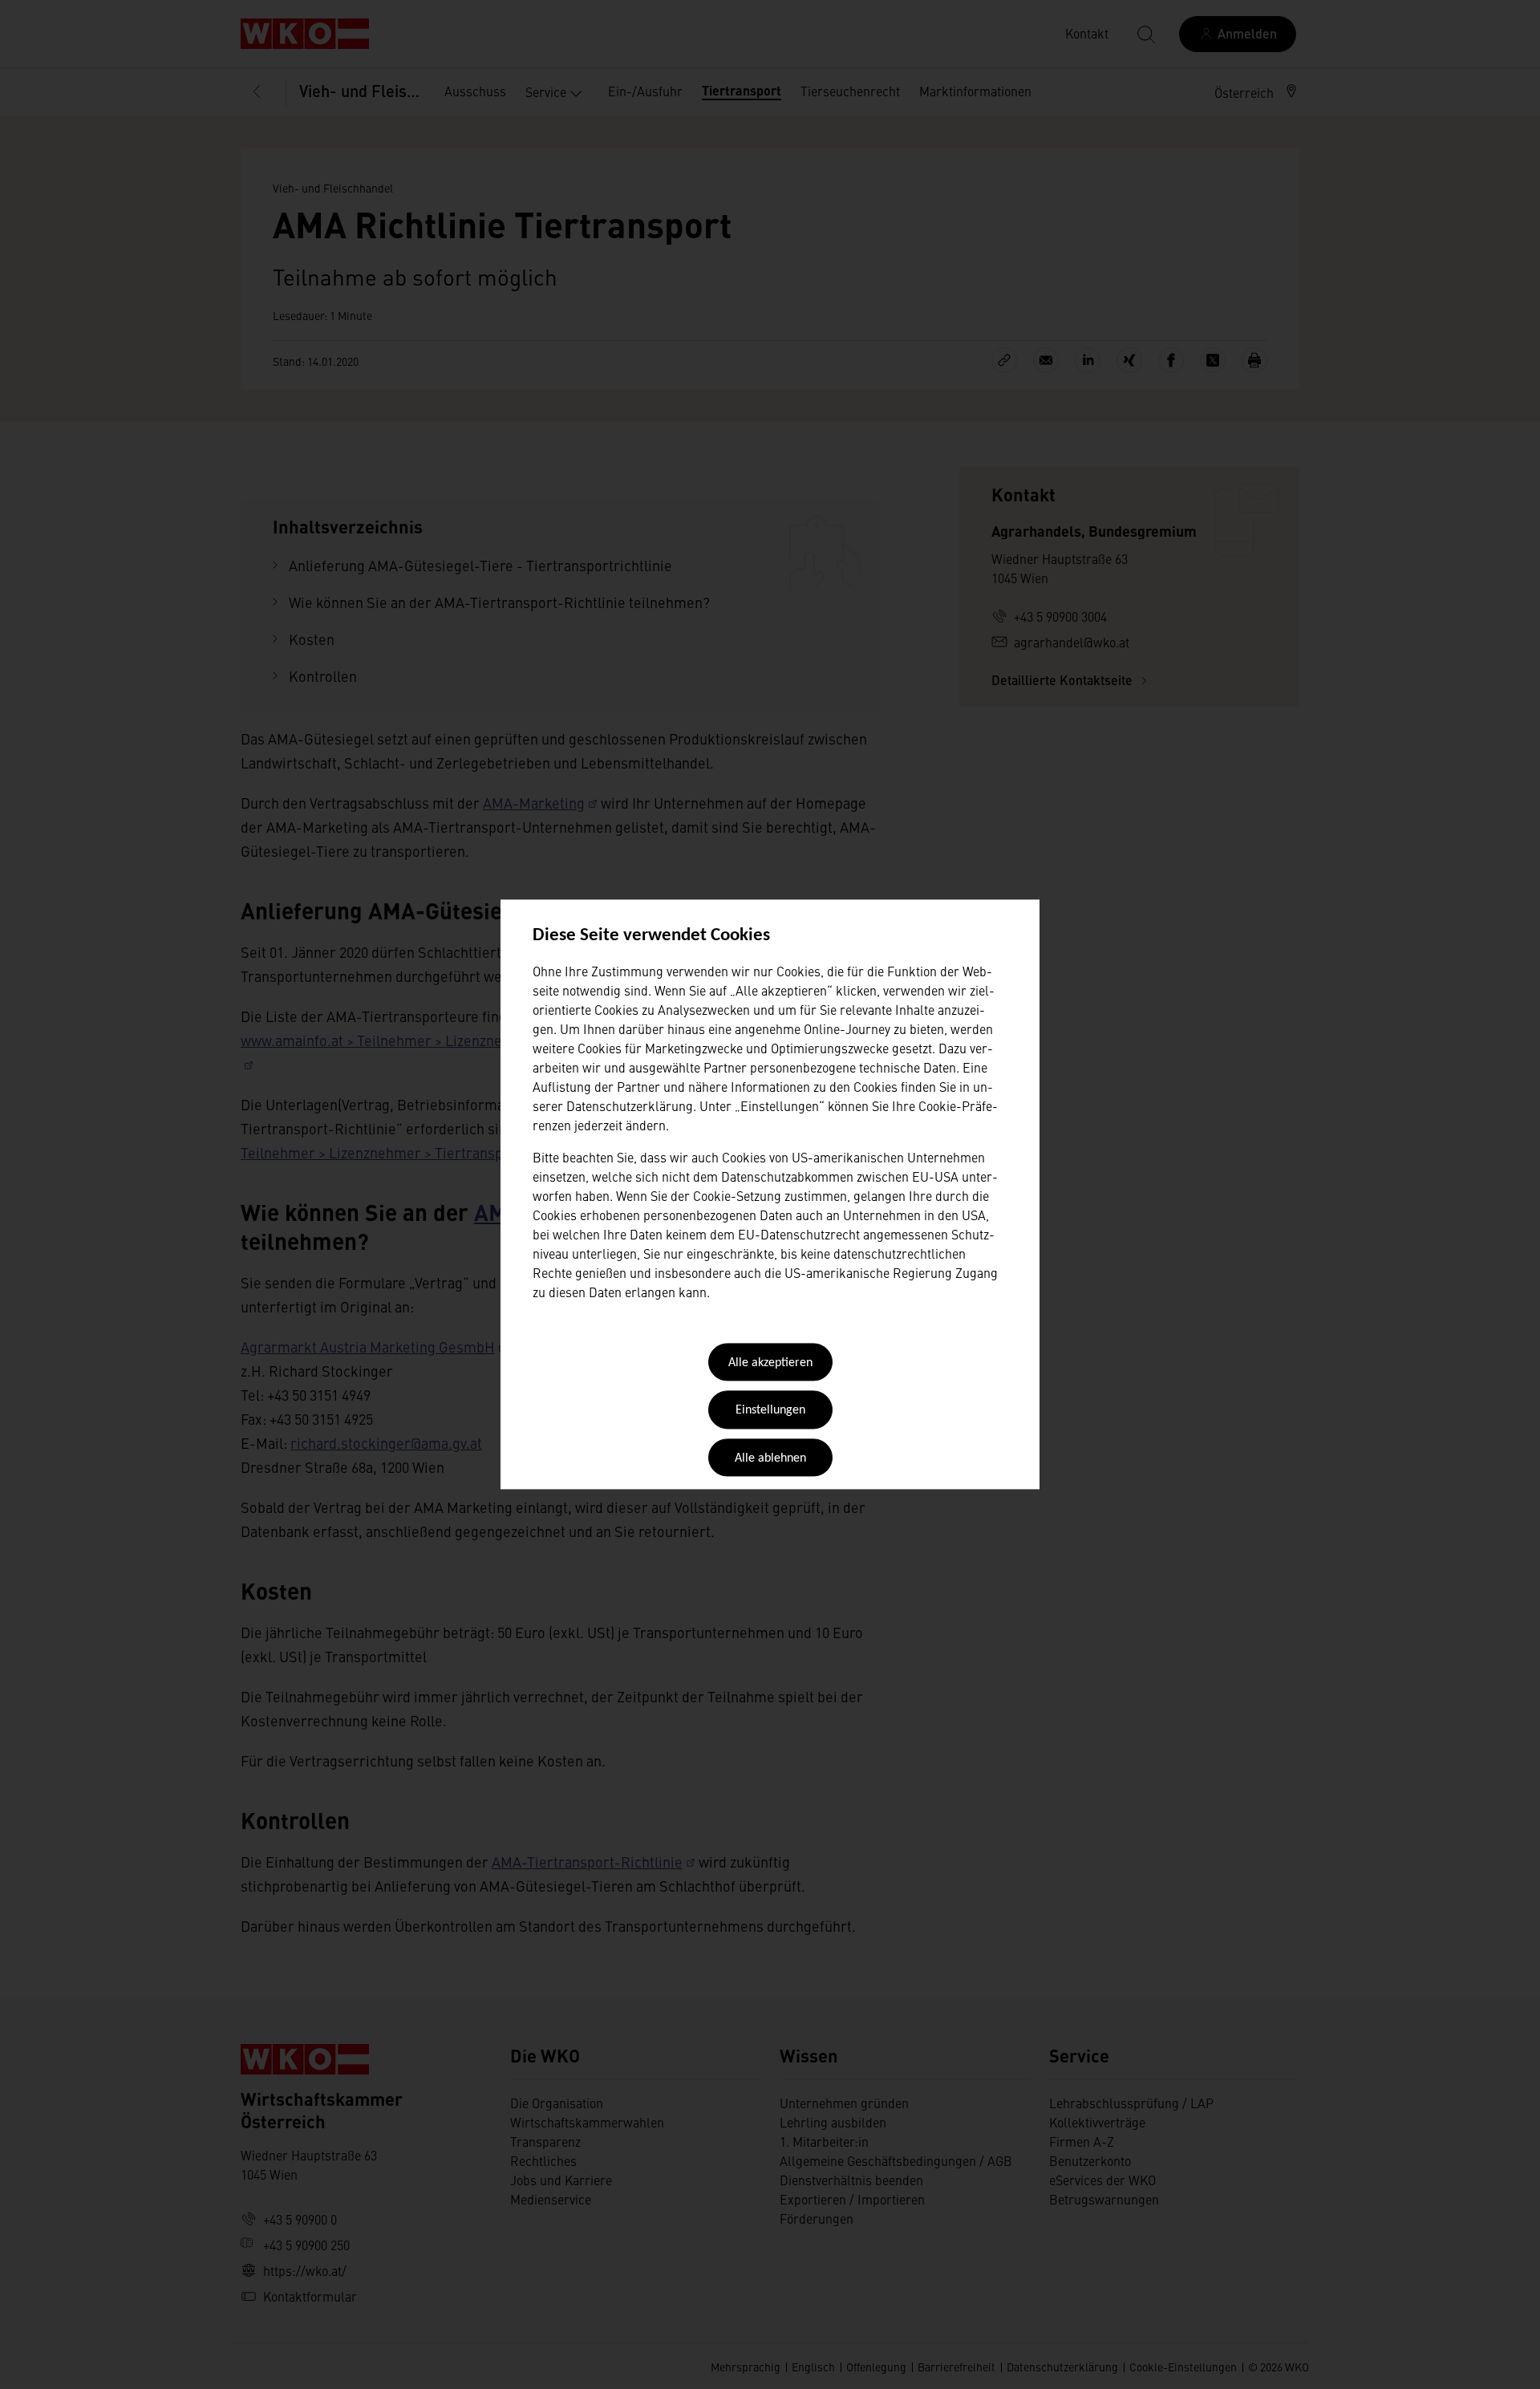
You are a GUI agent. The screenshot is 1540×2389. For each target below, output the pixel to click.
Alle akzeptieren (770, 1363)
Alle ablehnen (770, 1458)
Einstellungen (770, 1411)
